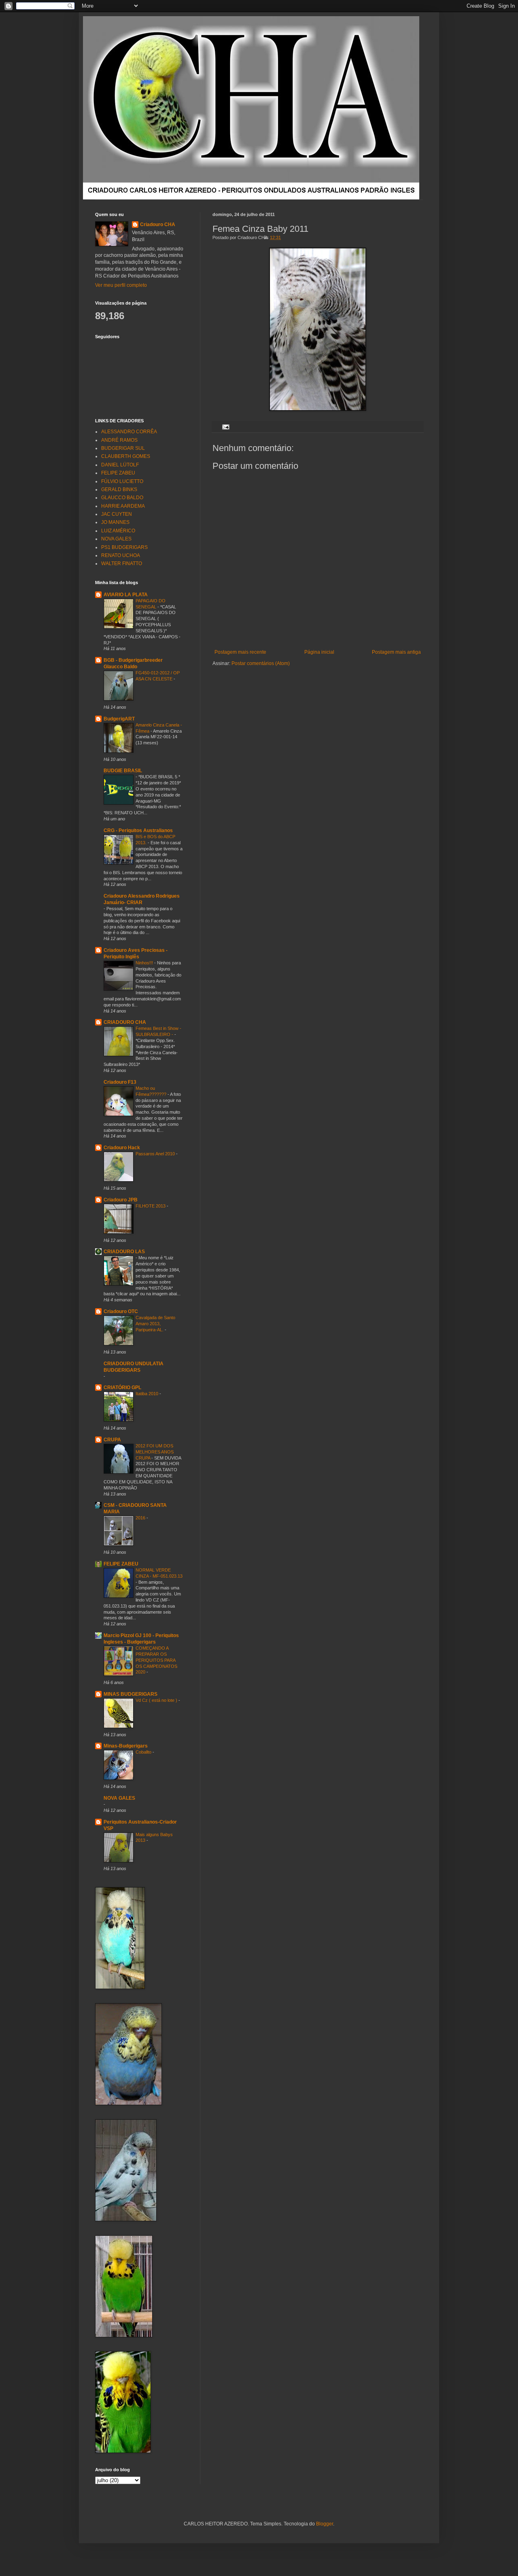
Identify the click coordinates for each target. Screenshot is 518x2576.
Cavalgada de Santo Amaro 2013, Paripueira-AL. (155, 1324)
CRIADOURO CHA (125, 1022)
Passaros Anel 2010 (156, 1154)
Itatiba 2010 (148, 1394)
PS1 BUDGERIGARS (124, 547)
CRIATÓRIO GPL (122, 1388)
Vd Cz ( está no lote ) (157, 1700)
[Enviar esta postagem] (225, 426)
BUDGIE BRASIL (123, 771)
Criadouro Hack (122, 1148)
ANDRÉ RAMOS (119, 440)
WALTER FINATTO (122, 563)
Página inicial (319, 652)
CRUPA (112, 1440)
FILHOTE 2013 (151, 1206)
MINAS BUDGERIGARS (131, 1694)
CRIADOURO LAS (124, 1252)
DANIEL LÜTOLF (120, 465)
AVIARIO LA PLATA (126, 595)
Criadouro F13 (120, 1082)
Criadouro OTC (121, 1311)
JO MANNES (115, 522)
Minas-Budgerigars (126, 1746)
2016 (141, 1518)
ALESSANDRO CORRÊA (129, 432)
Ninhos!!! (145, 963)
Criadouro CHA (158, 225)
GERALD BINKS (119, 489)
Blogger (325, 2524)
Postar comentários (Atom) (261, 663)
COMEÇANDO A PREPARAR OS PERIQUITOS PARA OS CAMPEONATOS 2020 (156, 1660)
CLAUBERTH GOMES (126, 456)
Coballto (144, 1752)
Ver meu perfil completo (121, 285)
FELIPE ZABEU (118, 473)
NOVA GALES (116, 539)
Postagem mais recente (240, 652)
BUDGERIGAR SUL (123, 448)
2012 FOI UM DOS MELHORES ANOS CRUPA (155, 1452)
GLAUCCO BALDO (122, 498)
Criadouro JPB (121, 1200)
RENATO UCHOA (121, 555)
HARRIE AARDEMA (123, 506)
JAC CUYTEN (117, 514)
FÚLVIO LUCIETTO (122, 481)
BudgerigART (119, 719)
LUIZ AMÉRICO (118, 531)
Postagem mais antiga (396, 652)
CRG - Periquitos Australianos (138, 830)
